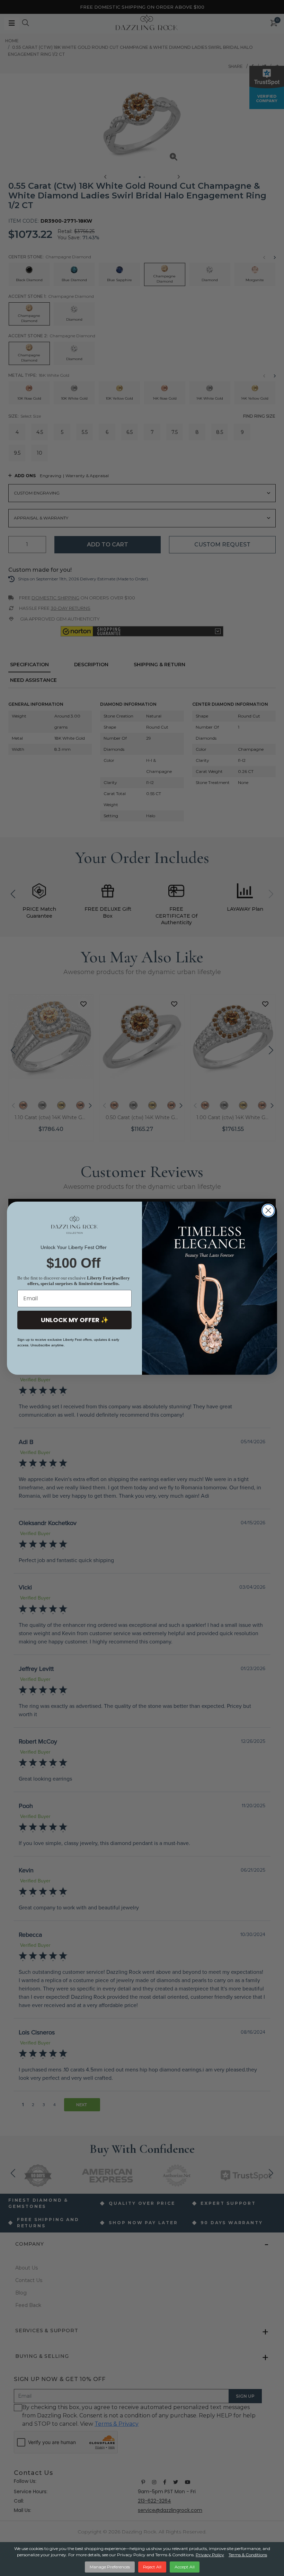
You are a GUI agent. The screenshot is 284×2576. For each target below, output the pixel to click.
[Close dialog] (268, 1210)
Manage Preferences (110, 2567)
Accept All (185, 2567)
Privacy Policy (210, 2555)
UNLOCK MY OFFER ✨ (75, 1320)
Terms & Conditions (248, 2555)
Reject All (152, 2567)
